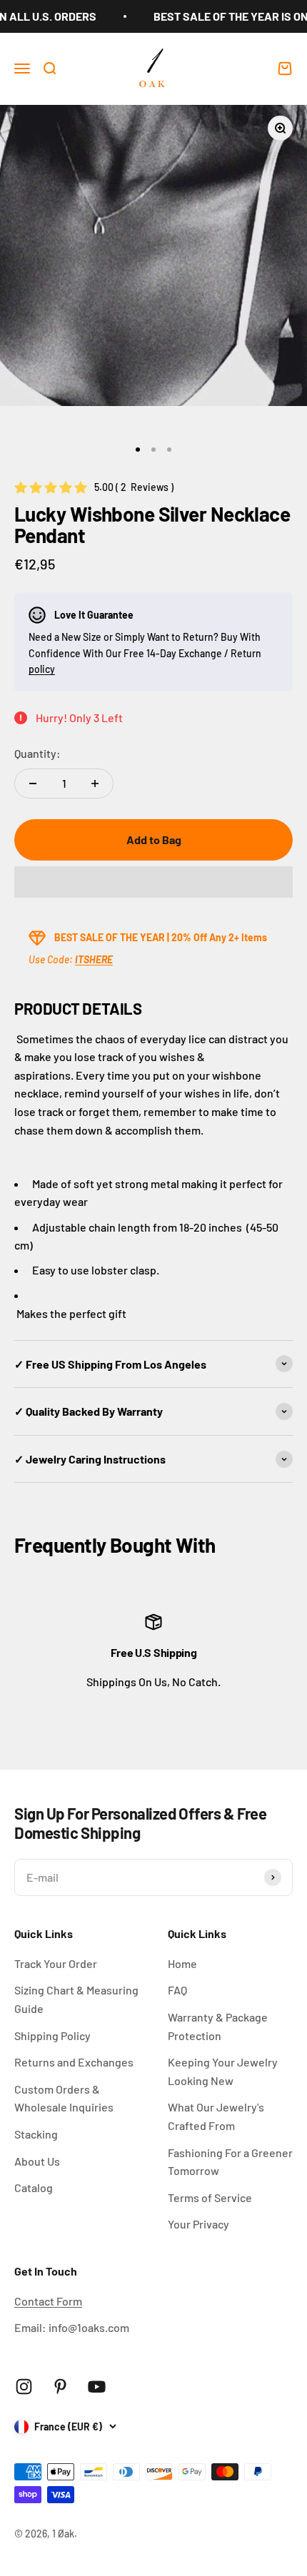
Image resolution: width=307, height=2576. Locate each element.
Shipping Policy (52, 2035)
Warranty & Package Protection (218, 2026)
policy (42, 669)
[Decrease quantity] (33, 784)
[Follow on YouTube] (97, 2387)
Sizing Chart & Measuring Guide (76, 1999)
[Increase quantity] (95, 784)
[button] (153, 882)
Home (182, 1963)
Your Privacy (198, 2224)
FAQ (177, 1990)
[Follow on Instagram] (24, 2387)
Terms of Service (210, 2197)
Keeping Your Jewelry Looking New (223, 2071)
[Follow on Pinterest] (60, 2387)
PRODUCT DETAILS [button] (78, 1008)
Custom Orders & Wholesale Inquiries (64, 2098)
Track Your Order (56, 1963)
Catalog (34, 2187)
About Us (37, 2161)
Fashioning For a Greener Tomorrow (230, 2162)
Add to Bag (154, 840)
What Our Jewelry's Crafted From (216, 2116)
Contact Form (48, 2301)
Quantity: (37, 753)
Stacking (36, 2134)
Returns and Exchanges (74, 2062)
